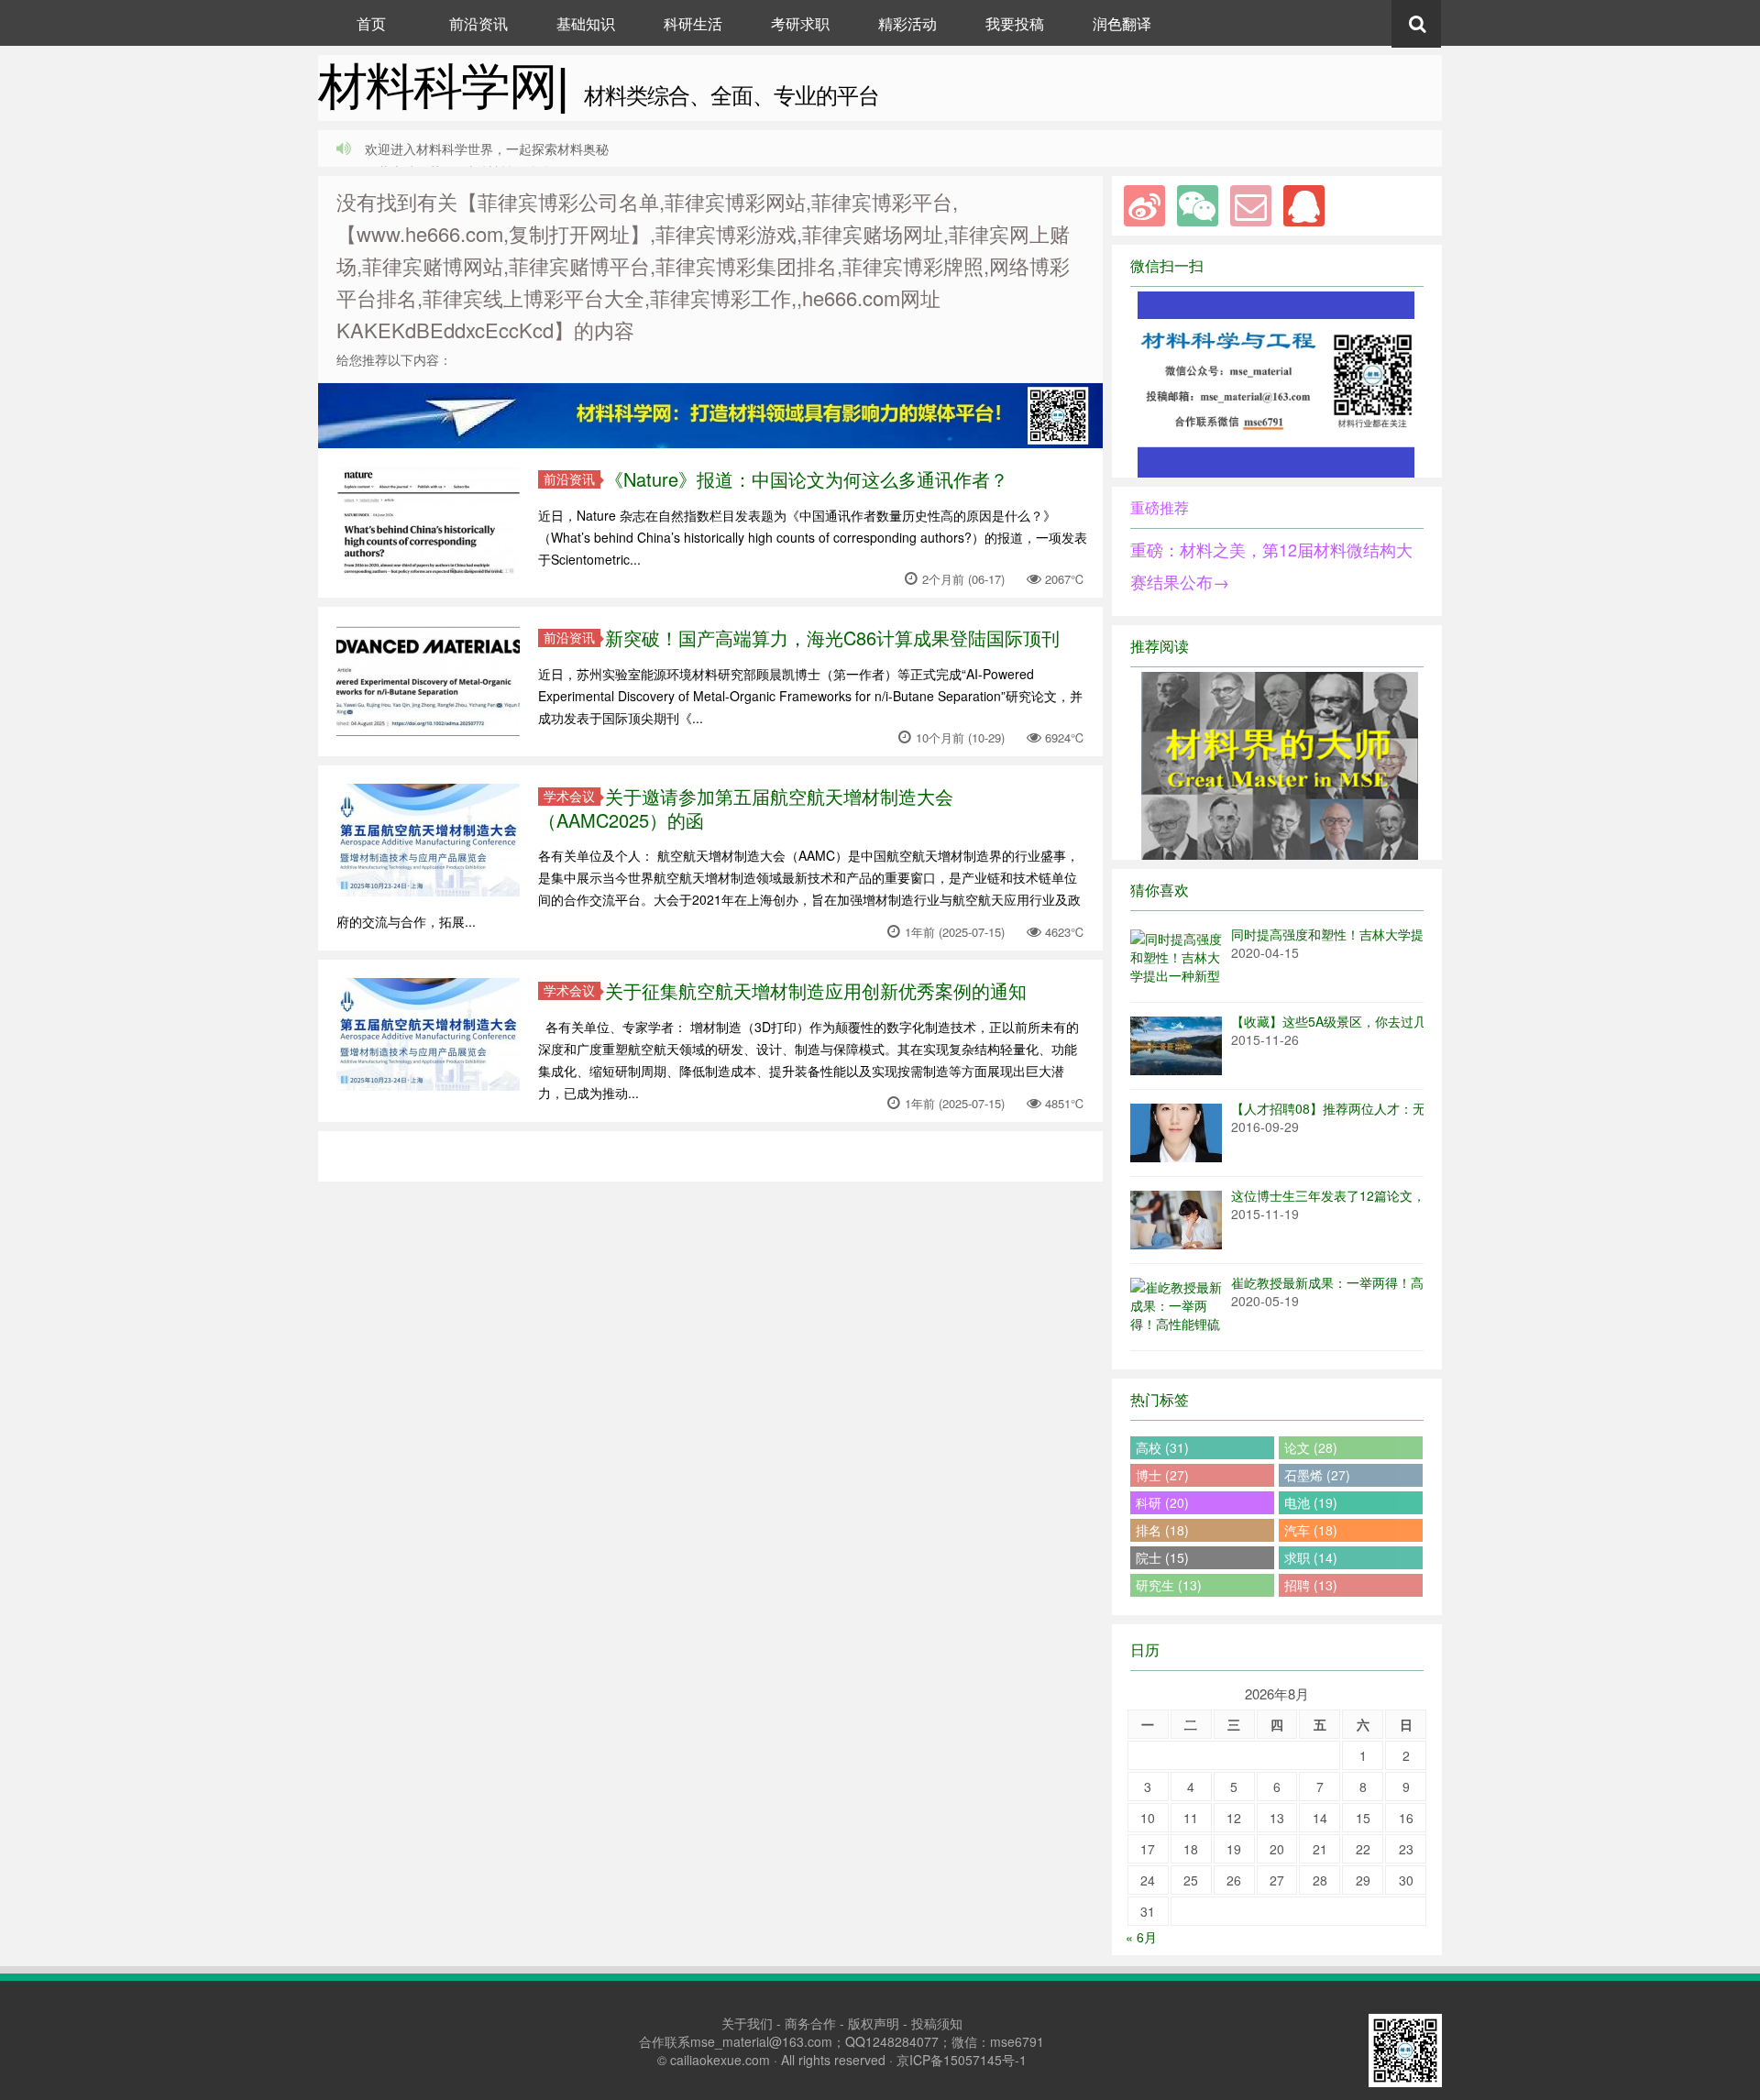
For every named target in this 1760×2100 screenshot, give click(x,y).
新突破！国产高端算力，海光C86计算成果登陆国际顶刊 (832, 638)
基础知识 (586, 23)
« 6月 (1141, 1937)
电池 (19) (1311, 1502)
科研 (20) (1162, 1502)
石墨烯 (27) (1317, 1475)
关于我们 (747, 2023)
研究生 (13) (1169, 1585)
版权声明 (874, 2023)
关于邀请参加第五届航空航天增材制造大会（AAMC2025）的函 (746, 808)
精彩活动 (907, 23)
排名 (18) (1162, 1530)
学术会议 (569, 796)
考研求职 (800, 23)
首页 (371, 23)
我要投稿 (1015, 23)
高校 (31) (1162, 1447)
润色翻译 (1122, 23)
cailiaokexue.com (720, 2060)
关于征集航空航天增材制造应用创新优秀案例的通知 (816, 990)
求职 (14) (1311, 1557)
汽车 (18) (1311, 1530)
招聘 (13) (1311, 1585)
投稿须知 (937, 2023)
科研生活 (693, 23)
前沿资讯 (478, 23)
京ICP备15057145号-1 (962, 2060)
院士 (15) (1162, 1557)
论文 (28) (1311, 1447)
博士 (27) (1162, 1475)
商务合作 (810, 2023)
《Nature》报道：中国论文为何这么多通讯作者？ (807, 479)
